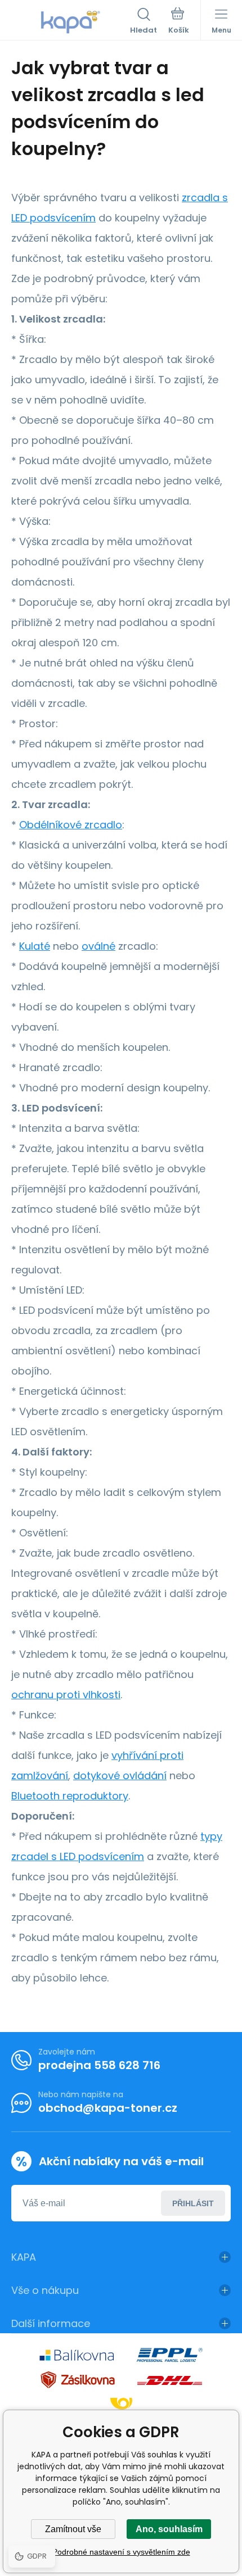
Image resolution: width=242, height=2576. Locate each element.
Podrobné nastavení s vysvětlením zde (121, 2552)
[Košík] (179, 22)
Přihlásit (193, 2203)
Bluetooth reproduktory (70, 1796)
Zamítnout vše (73, 2529)
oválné (98, 946)
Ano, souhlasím (169, 2529)
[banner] (71, 22)
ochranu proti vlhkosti (66, 1695)
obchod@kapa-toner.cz (108, 2108)
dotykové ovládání (120, 1775)
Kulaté (35, 946)
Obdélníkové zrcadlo (71, 825)
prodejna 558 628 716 (99, 2065)
